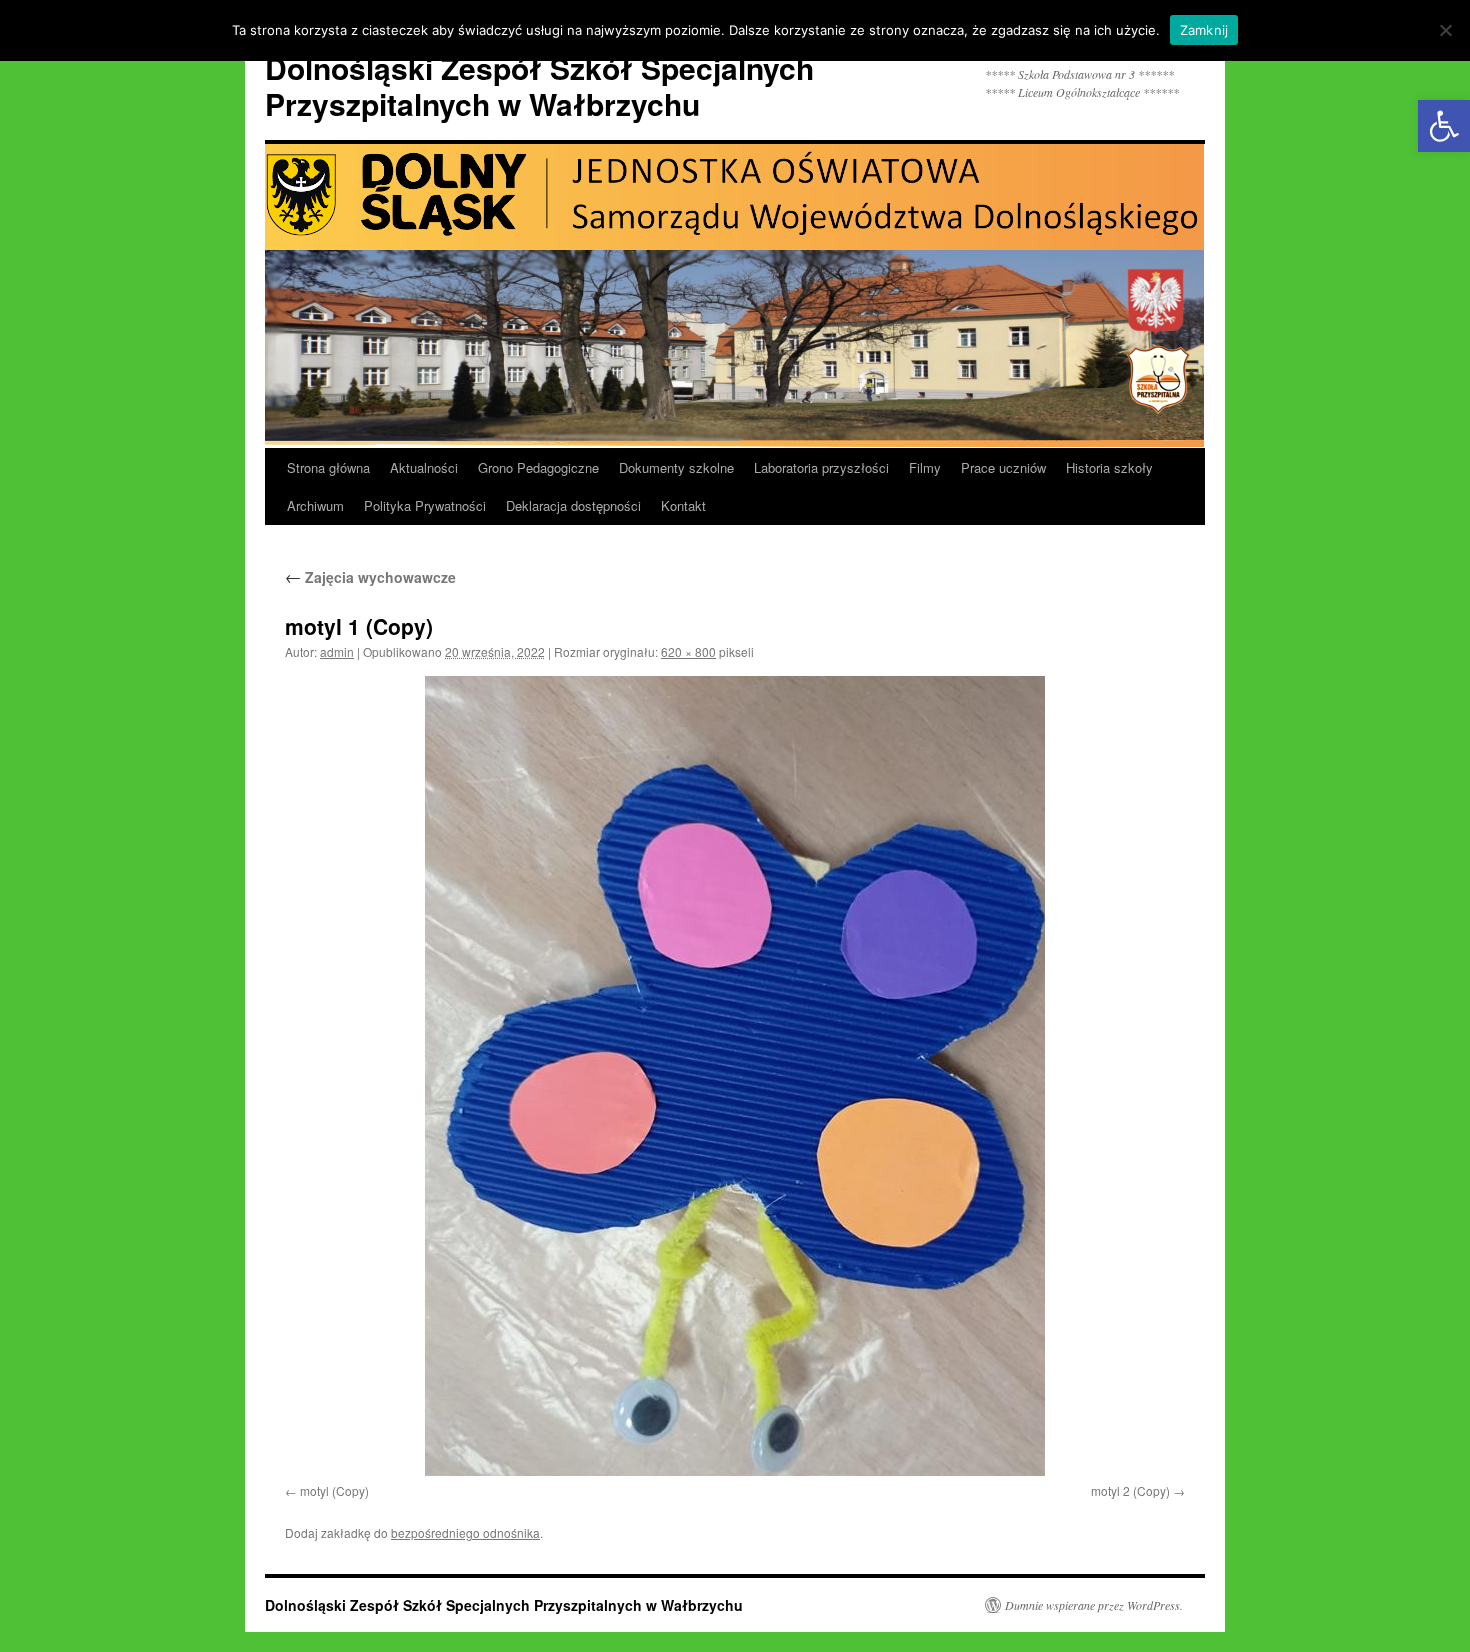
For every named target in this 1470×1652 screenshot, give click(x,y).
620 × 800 (688, 651)
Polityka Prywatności (425, 505)
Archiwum (315, 505)
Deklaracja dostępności (573, 505)
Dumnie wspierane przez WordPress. (1094, 1605)
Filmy (925, 467)
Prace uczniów (1003, 467)
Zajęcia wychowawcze (370, 577)
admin (337, 651)
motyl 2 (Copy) (1130, 1490)
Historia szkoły (1109, 467)
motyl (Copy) (334, 1490)
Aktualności (424, 467)
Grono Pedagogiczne (538, 467)
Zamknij (1204, 30)
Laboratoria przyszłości (821, 467)
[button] (1444, 126)
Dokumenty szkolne (676, 467)
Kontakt (683, 505)
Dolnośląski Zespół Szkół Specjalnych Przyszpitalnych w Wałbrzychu (539, 85)
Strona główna (328, 467)
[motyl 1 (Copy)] (735, 1076)
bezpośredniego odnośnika (465, 1532)
